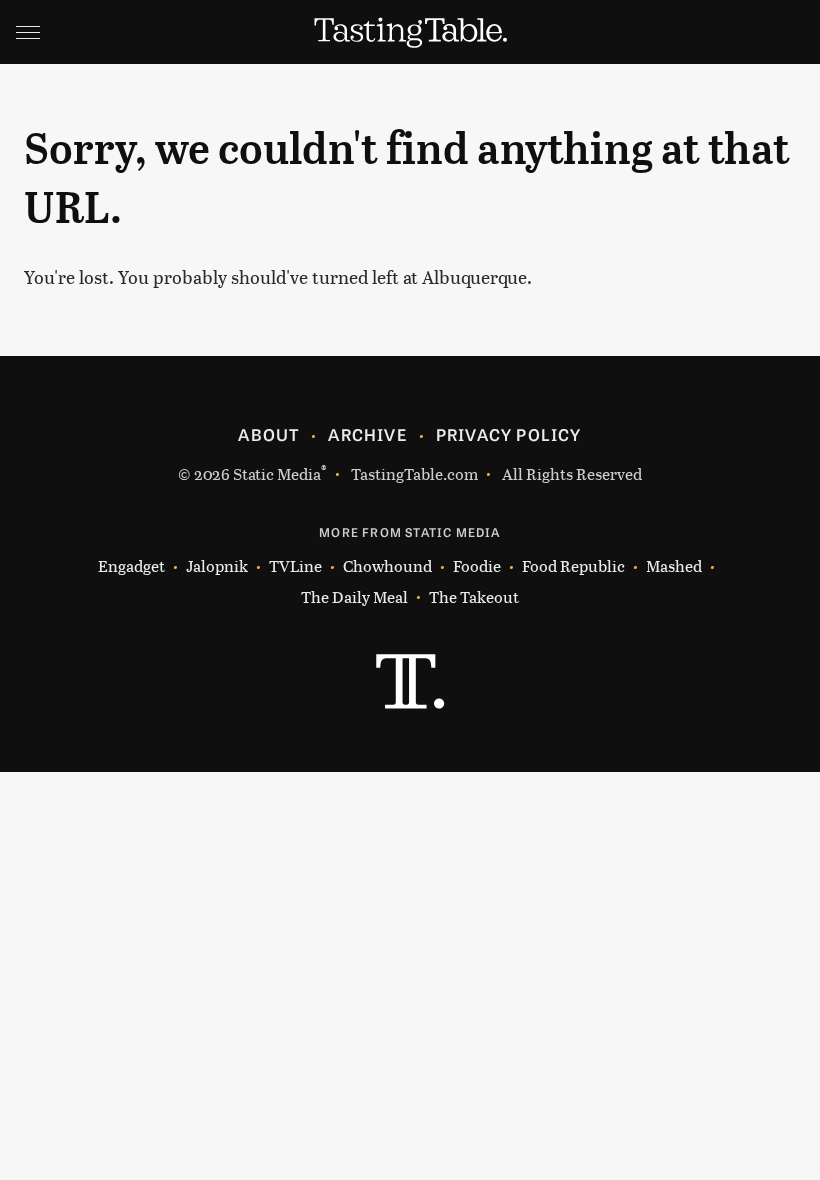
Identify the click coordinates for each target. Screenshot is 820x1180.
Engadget (131, 565)
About (268, 434)
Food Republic (573, 565)
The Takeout (474, 596)
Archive (367, 434)
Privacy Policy (509, 434)
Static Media (277, 473)
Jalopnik (217, 565)
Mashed (674, 565)
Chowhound (387, 565)
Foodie (477, 565)
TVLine (295, 565)
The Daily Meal (354, 596)
